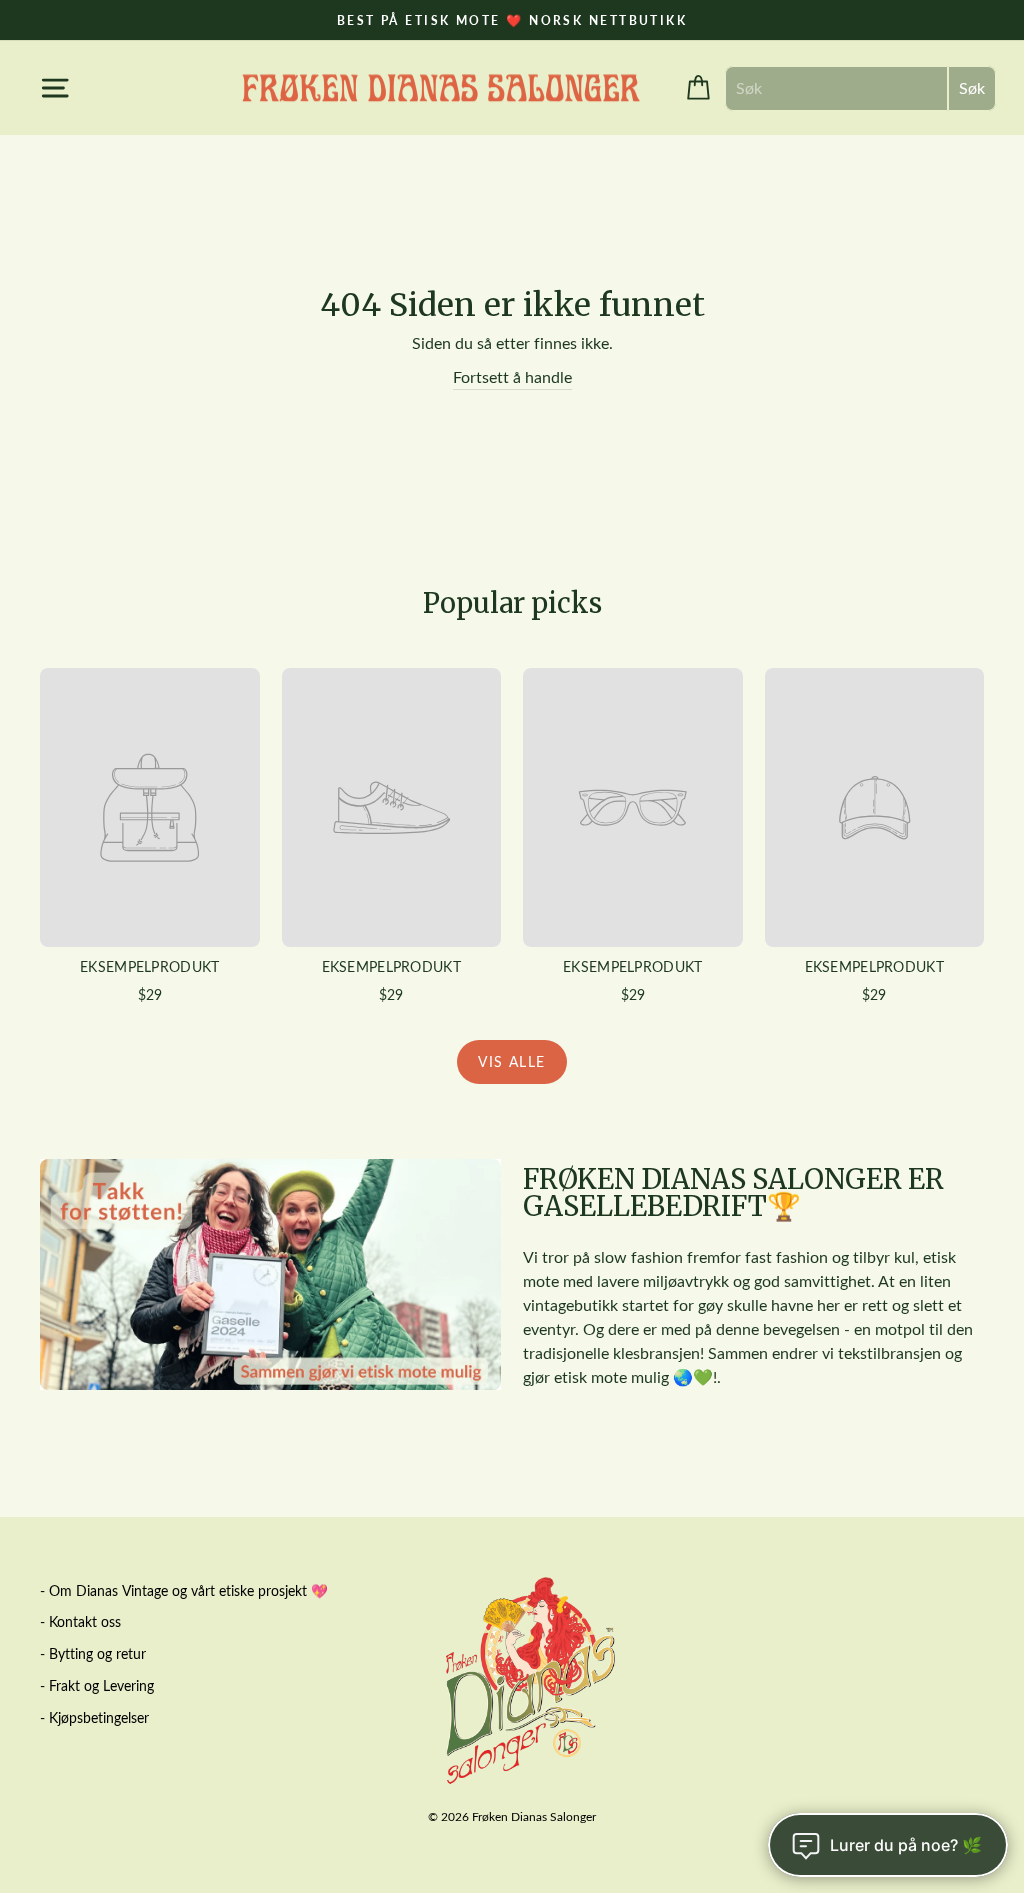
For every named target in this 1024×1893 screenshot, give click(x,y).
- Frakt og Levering (97, 1685)
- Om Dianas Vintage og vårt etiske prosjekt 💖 (184, 1590)
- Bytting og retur (93, 1653)
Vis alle (511, 1061)
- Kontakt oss (80, 1621)
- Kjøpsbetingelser (94, 1717)
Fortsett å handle (512, 376)
